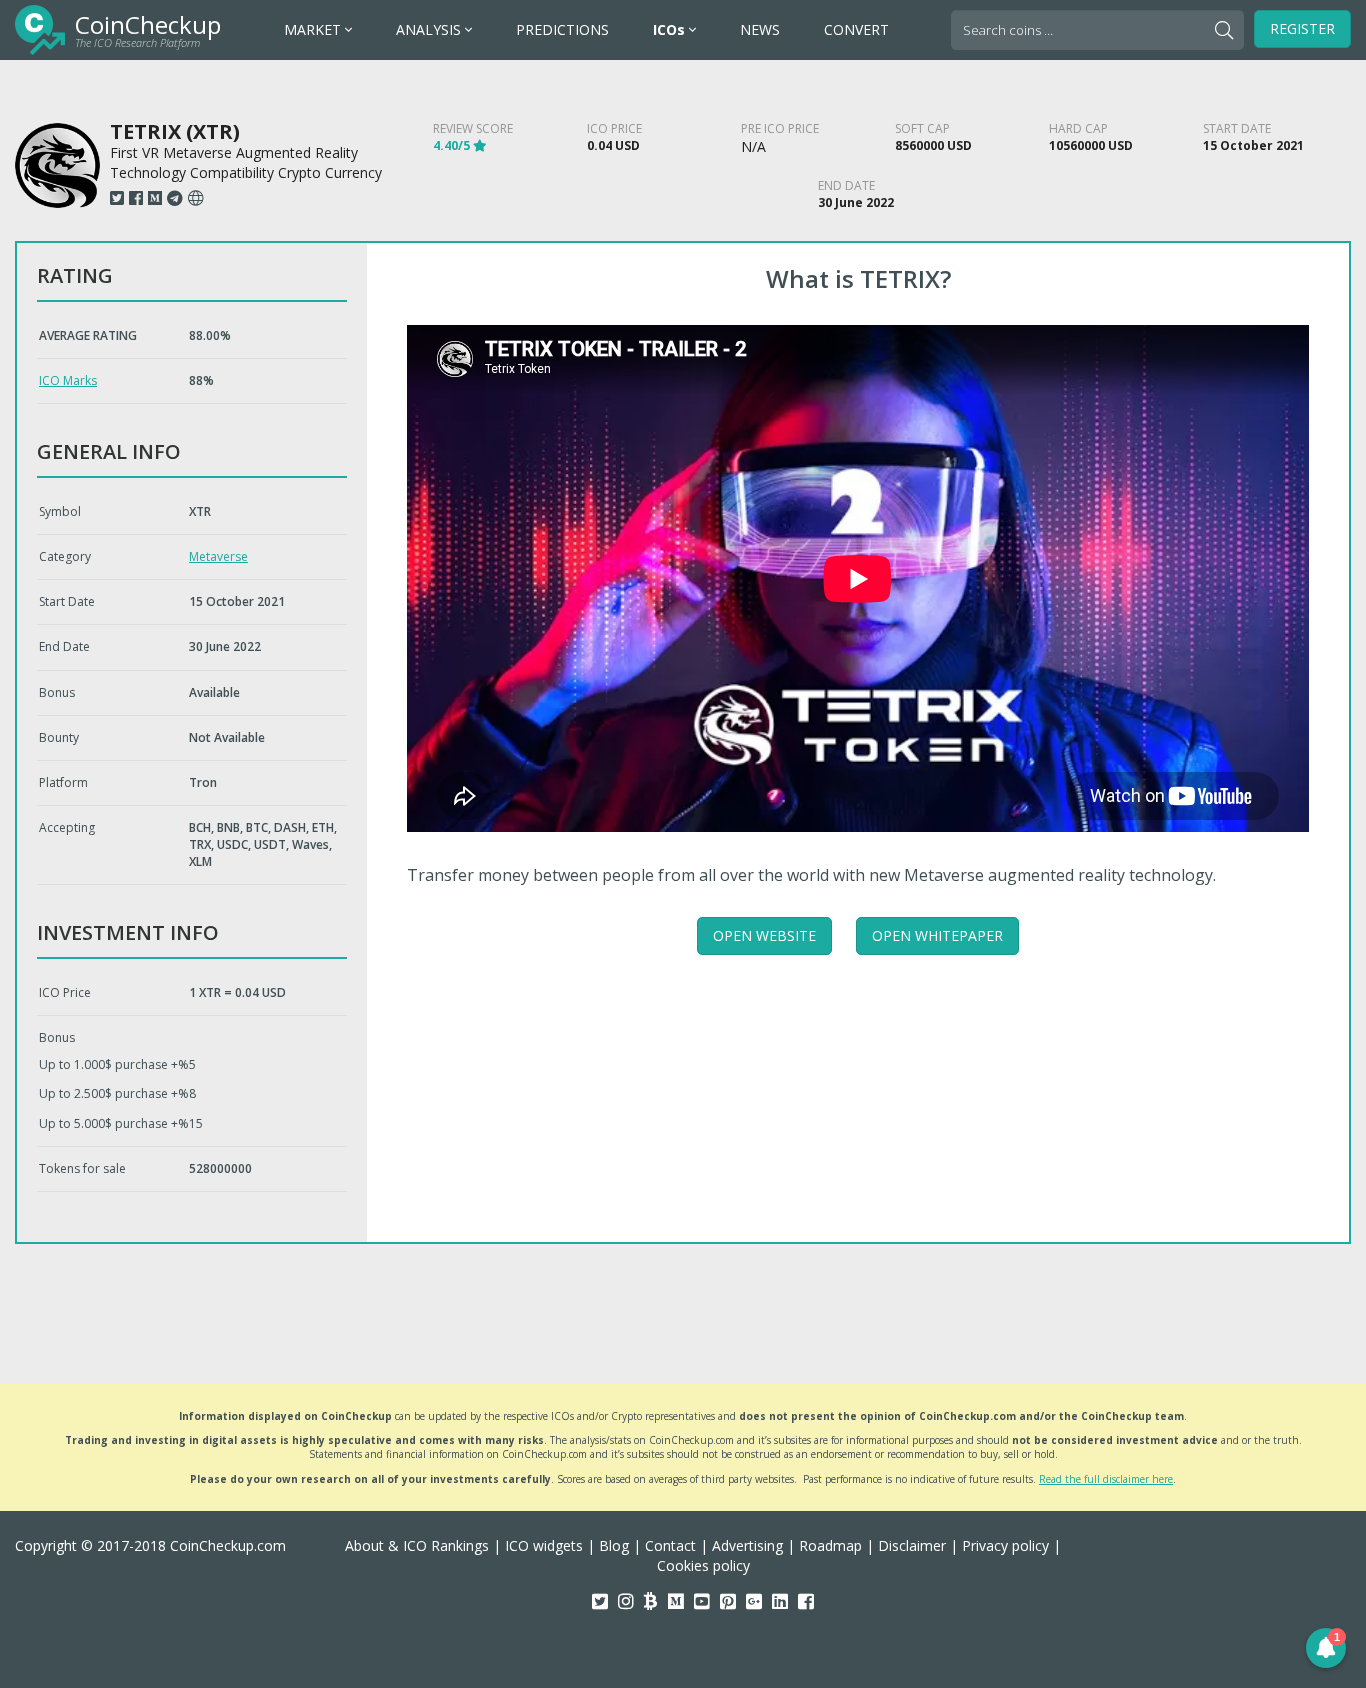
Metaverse (218, 556)
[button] (1326, 1648)
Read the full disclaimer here (1106, 1479)
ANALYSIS (430, 29)
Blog (614, 1545)
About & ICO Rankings (417, 1545)
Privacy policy (1005, 1545)
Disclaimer (912, 1545)
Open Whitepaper (937, 935)
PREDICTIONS (562, 29)
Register (1302, 28)
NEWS (760, 29)
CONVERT (856, 29)
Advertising (747, 1545)
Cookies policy (703, 1565)
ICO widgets (544, 1545)
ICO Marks (68, 380)
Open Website (764, 935)
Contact (670, 1545)
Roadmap (830, 1545)
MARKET (314, 29)
